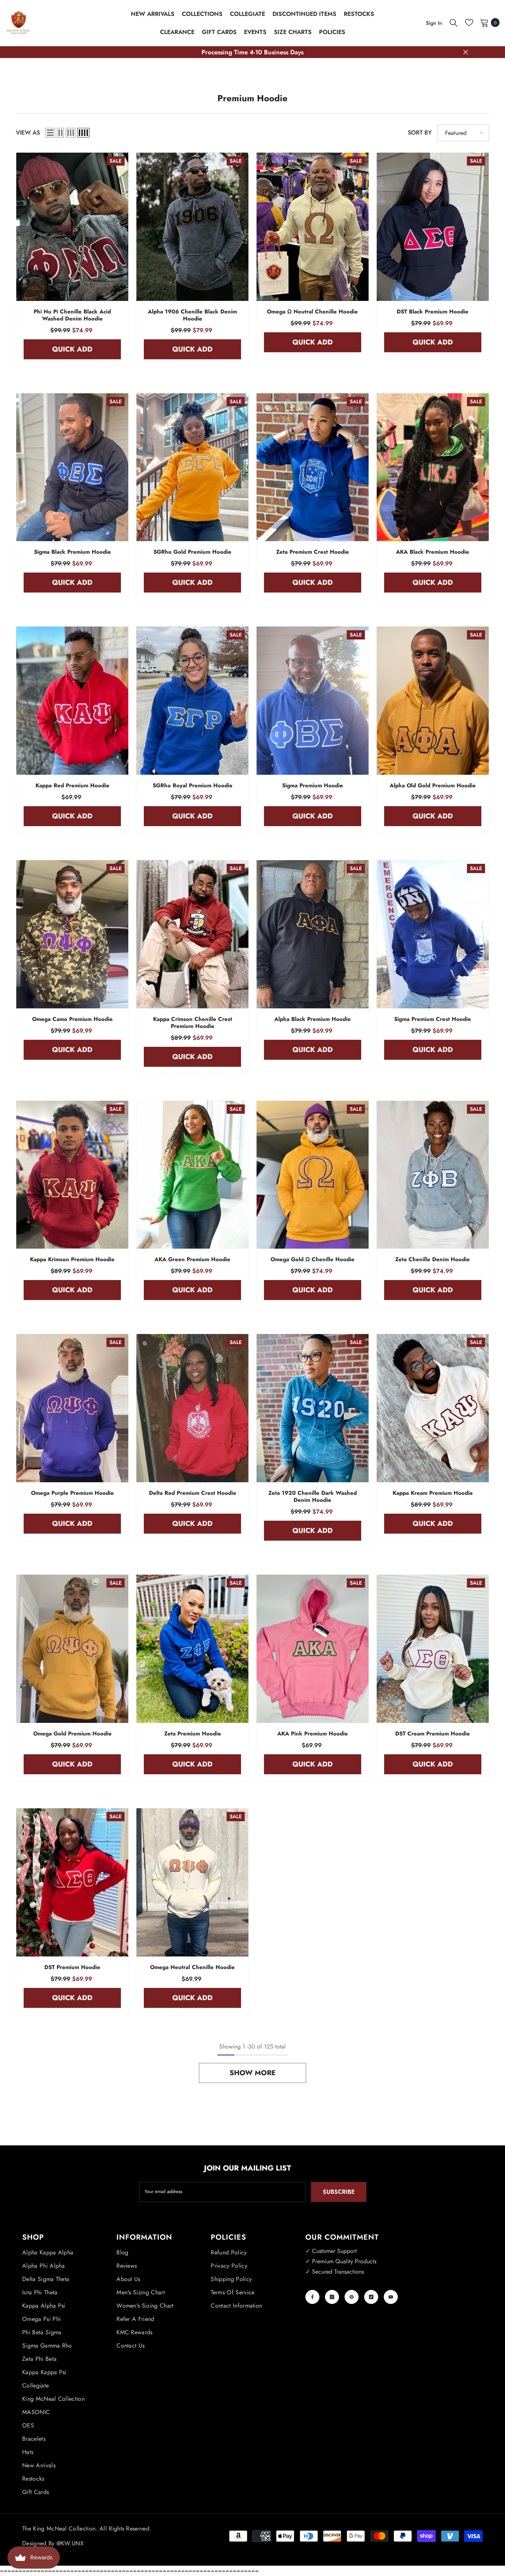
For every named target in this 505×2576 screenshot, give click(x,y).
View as (28, 133)
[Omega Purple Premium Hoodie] (72, 1408)
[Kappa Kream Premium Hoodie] (433, 1408)
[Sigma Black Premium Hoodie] (72, 467)
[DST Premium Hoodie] (72, 1882)
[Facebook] (312, 2297)
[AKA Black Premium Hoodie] (433, 467)
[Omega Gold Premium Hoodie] (72, 1649)
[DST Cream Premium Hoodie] (433, 1649)
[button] (50, 133)
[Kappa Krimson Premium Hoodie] (72, 1175)
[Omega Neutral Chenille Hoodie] (192, 1882)
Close (466, 52)
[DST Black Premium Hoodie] (433, 227)
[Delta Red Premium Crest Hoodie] (192, 1408)
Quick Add (72, 349)
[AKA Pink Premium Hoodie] (313, 1649)
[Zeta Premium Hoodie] (192, 1649)
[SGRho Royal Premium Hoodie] (192, 701)
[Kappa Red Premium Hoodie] (72, 701)
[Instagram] (332, 2297)
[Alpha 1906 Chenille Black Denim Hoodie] (192, 227)
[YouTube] (391, 2297)
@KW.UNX (70, 2543)
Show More (253, 2073)
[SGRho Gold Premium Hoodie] (192, 467)
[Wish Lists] (469, 23)
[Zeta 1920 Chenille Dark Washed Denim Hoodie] (313, 1408)
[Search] (454, 23)
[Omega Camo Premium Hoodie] (72, 934)
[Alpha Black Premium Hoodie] (313, 934)
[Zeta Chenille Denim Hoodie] (433, 1175)
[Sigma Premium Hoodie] (313, 701)
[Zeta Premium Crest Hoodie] (313, 467)
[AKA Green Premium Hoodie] (192, 1175)
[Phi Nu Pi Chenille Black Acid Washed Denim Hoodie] (72, 227)
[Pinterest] (352, 2297)
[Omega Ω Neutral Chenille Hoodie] (313, 227)
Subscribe (339, 2192)
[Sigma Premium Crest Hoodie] (433, 934)
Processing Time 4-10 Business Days (253, 52)
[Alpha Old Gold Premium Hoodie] (433, 701)
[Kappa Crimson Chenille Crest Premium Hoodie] (192, 934)
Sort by (420, 133)
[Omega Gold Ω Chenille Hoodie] (313, 1175)
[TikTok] (371, 2297)
